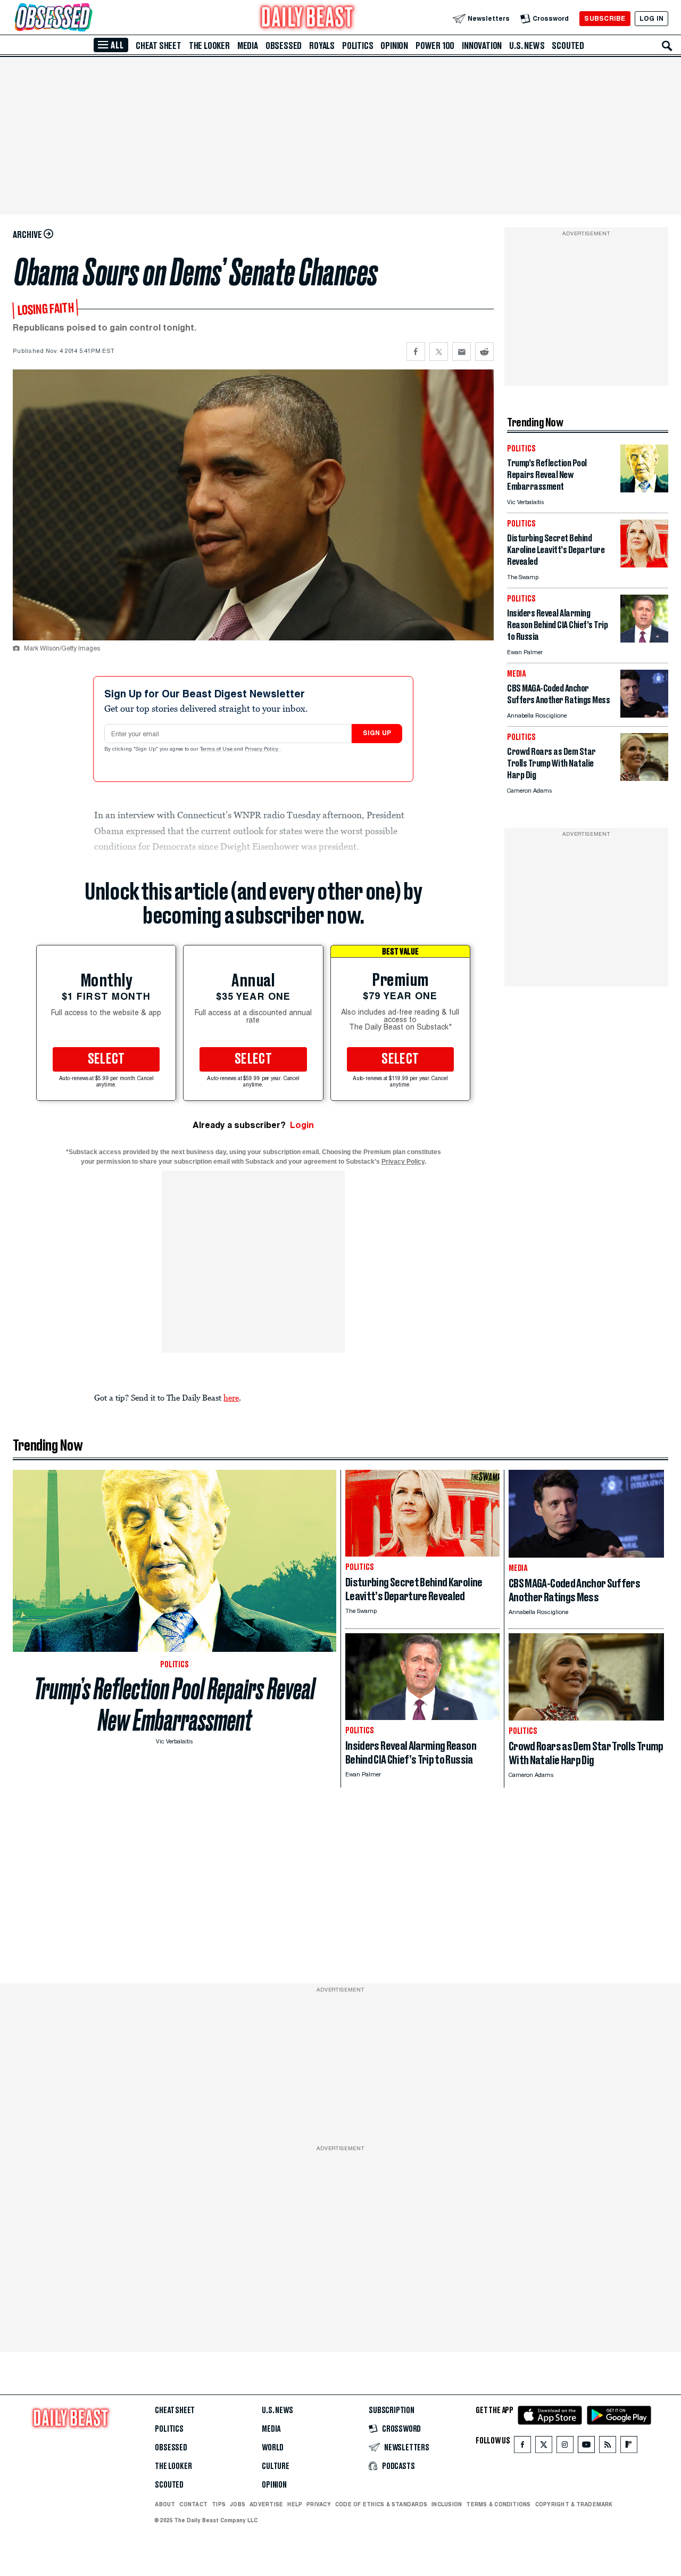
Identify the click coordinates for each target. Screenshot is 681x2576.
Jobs (238, 2504)
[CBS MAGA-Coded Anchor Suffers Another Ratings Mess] (644, 715)
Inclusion (447, 2504)
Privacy (319, 2504)
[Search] (667, 46)
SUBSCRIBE (605, 18)
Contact (193, 2504)
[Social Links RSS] (608, 2447)
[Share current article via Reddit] (484, 352)
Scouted (568, 46)
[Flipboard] (629, 2447)
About (165, 2504)
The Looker (209, 46)
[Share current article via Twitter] (439, 352)
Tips (219, 2504)
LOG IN (651, 18)
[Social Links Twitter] (544, 2447)
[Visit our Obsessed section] (87, 18)
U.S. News (527, 46)
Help (295, 2504)
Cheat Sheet (159, 46)
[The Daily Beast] (308, 18)
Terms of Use (217, 750)
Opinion (394, 46)
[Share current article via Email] (462, 352)
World (273, 2448)
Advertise (266, 2504)
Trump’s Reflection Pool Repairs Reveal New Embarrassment (175, 1705)
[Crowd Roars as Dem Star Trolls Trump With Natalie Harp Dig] (644, 778)
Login (302, 1125)
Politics (358, 46)
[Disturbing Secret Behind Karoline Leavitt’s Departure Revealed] (644, 565)
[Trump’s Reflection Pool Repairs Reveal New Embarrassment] (644, 489)
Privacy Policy (262, 750)
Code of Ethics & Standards (381, 2504)
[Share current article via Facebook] (416, 352)
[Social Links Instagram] (565, 2447)
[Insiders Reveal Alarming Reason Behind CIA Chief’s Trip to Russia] (644, 640)
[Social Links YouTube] (586, 2447)
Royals (322, 46)
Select (106, 1059)
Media (248, 46)
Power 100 (435, 46)
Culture (276, 2466)
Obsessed (284, 46)
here (231, 1397)
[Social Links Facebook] (522, 2447)
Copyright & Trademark (574, 2504)
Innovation (482, 46)
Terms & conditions (498, 2504)
